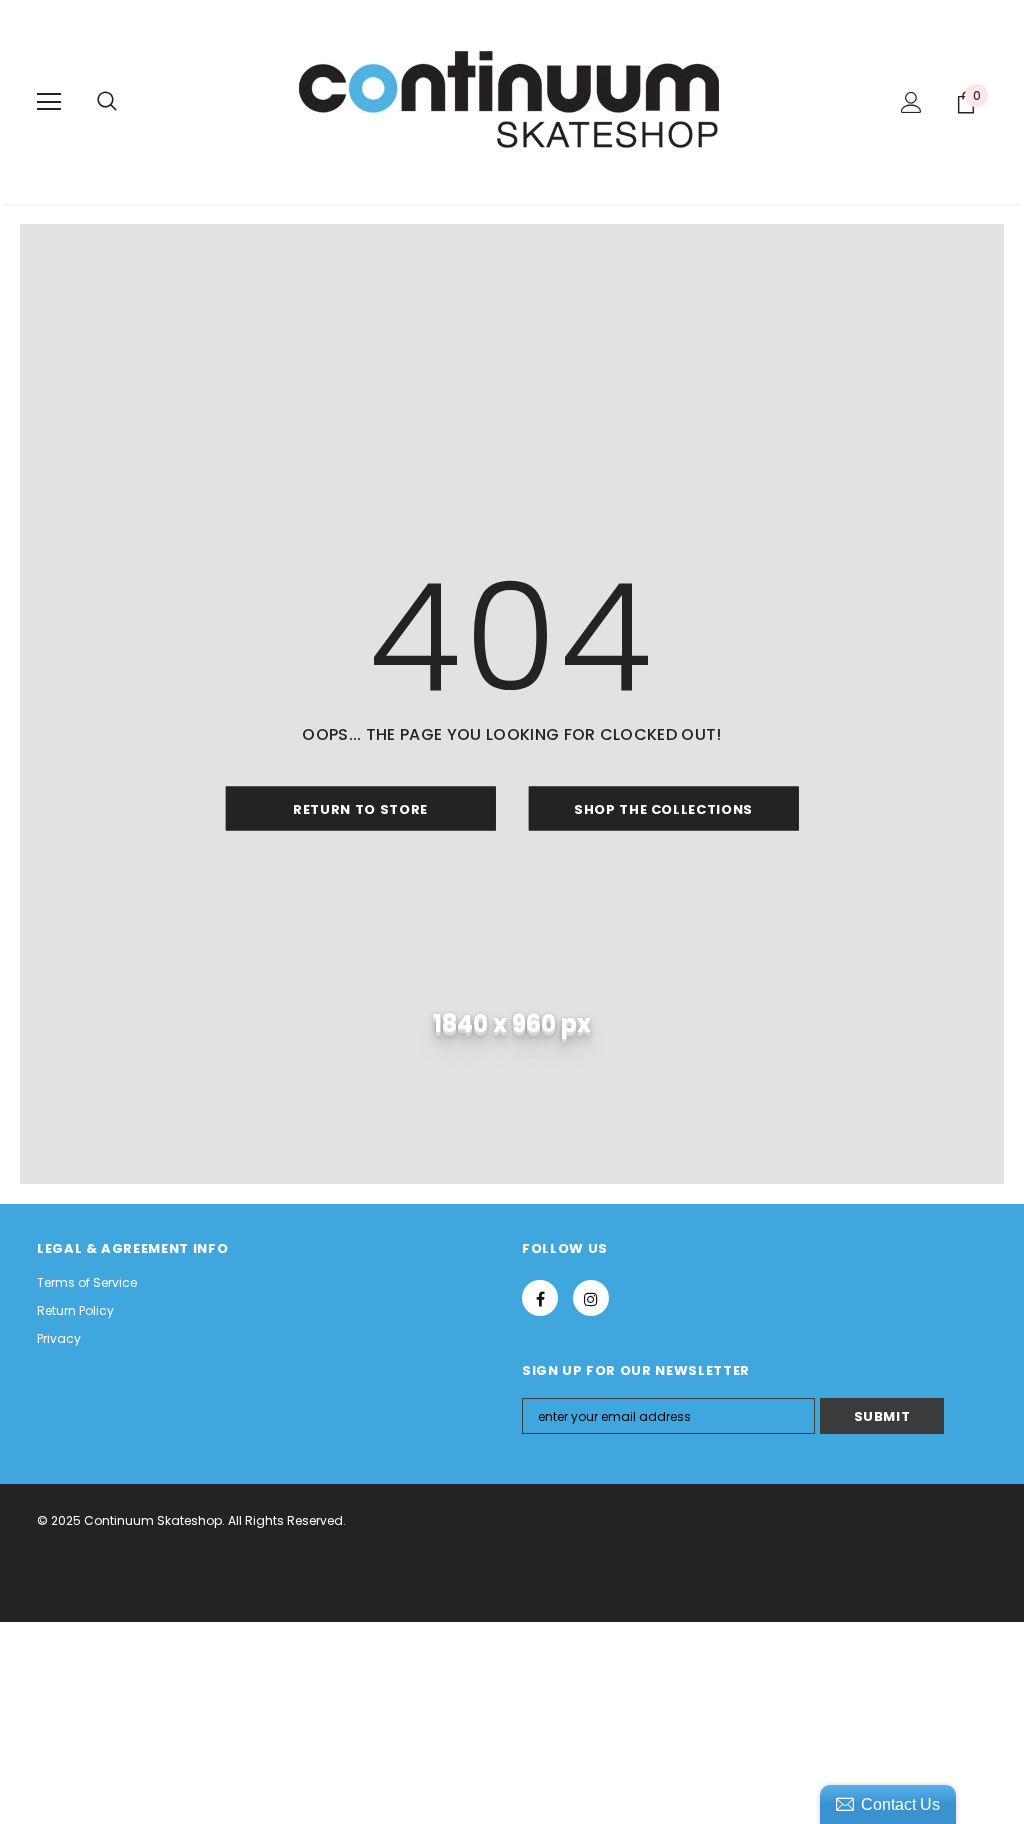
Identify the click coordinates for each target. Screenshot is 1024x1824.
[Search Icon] (107, 102)
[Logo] (512, 101)
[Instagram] (591, 1298)
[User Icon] (911, 102)
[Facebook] (540, 1298)
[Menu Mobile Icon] (49, 102)
